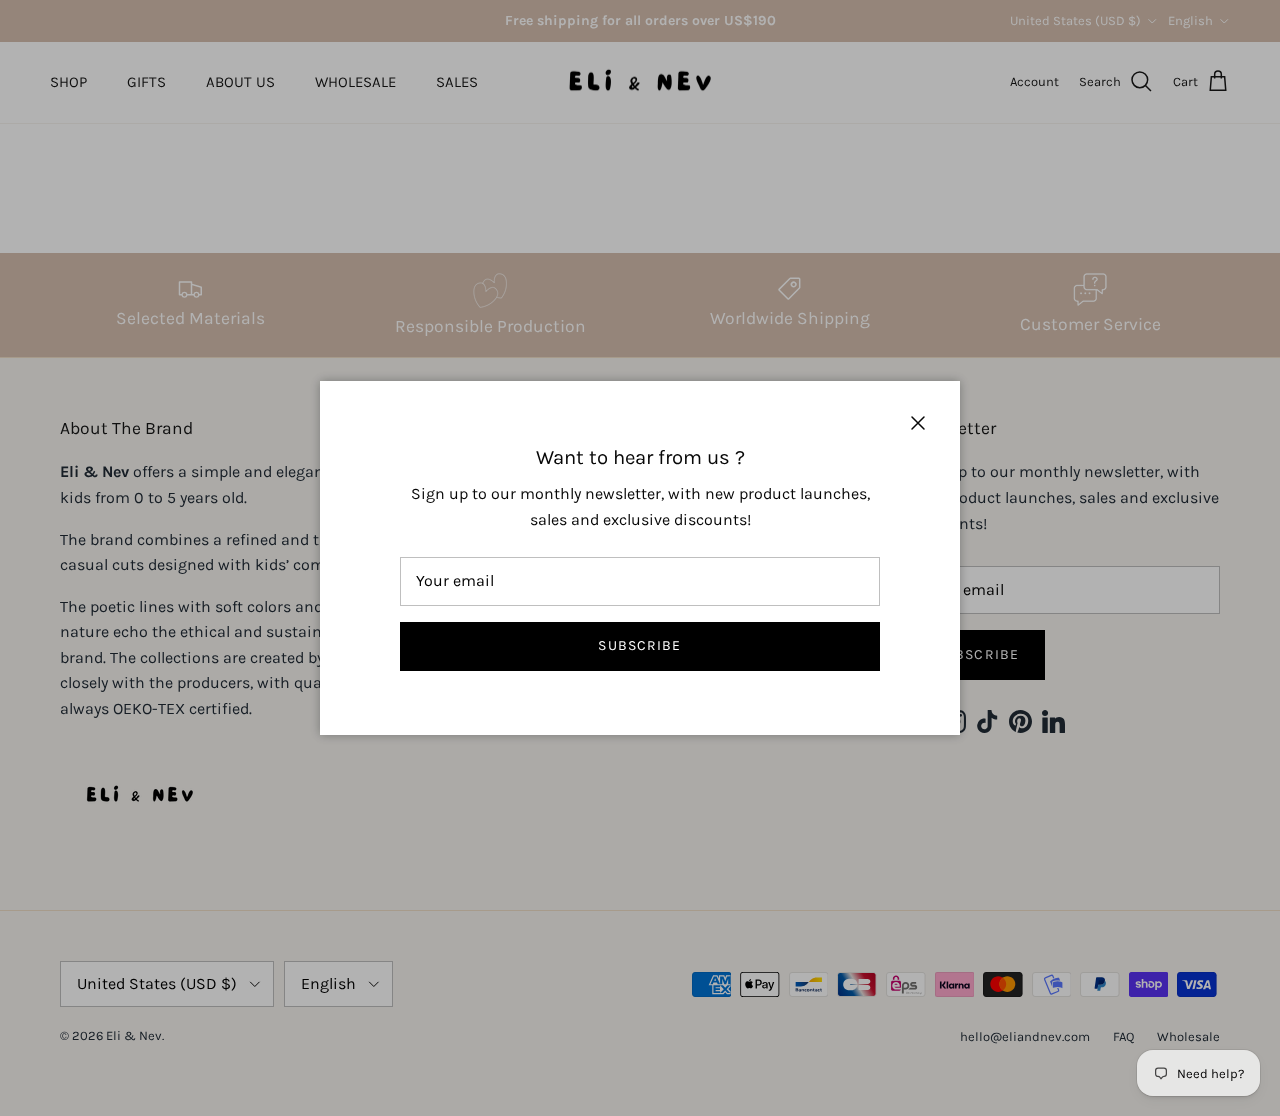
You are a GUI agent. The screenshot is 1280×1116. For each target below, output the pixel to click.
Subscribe (639, 645)
